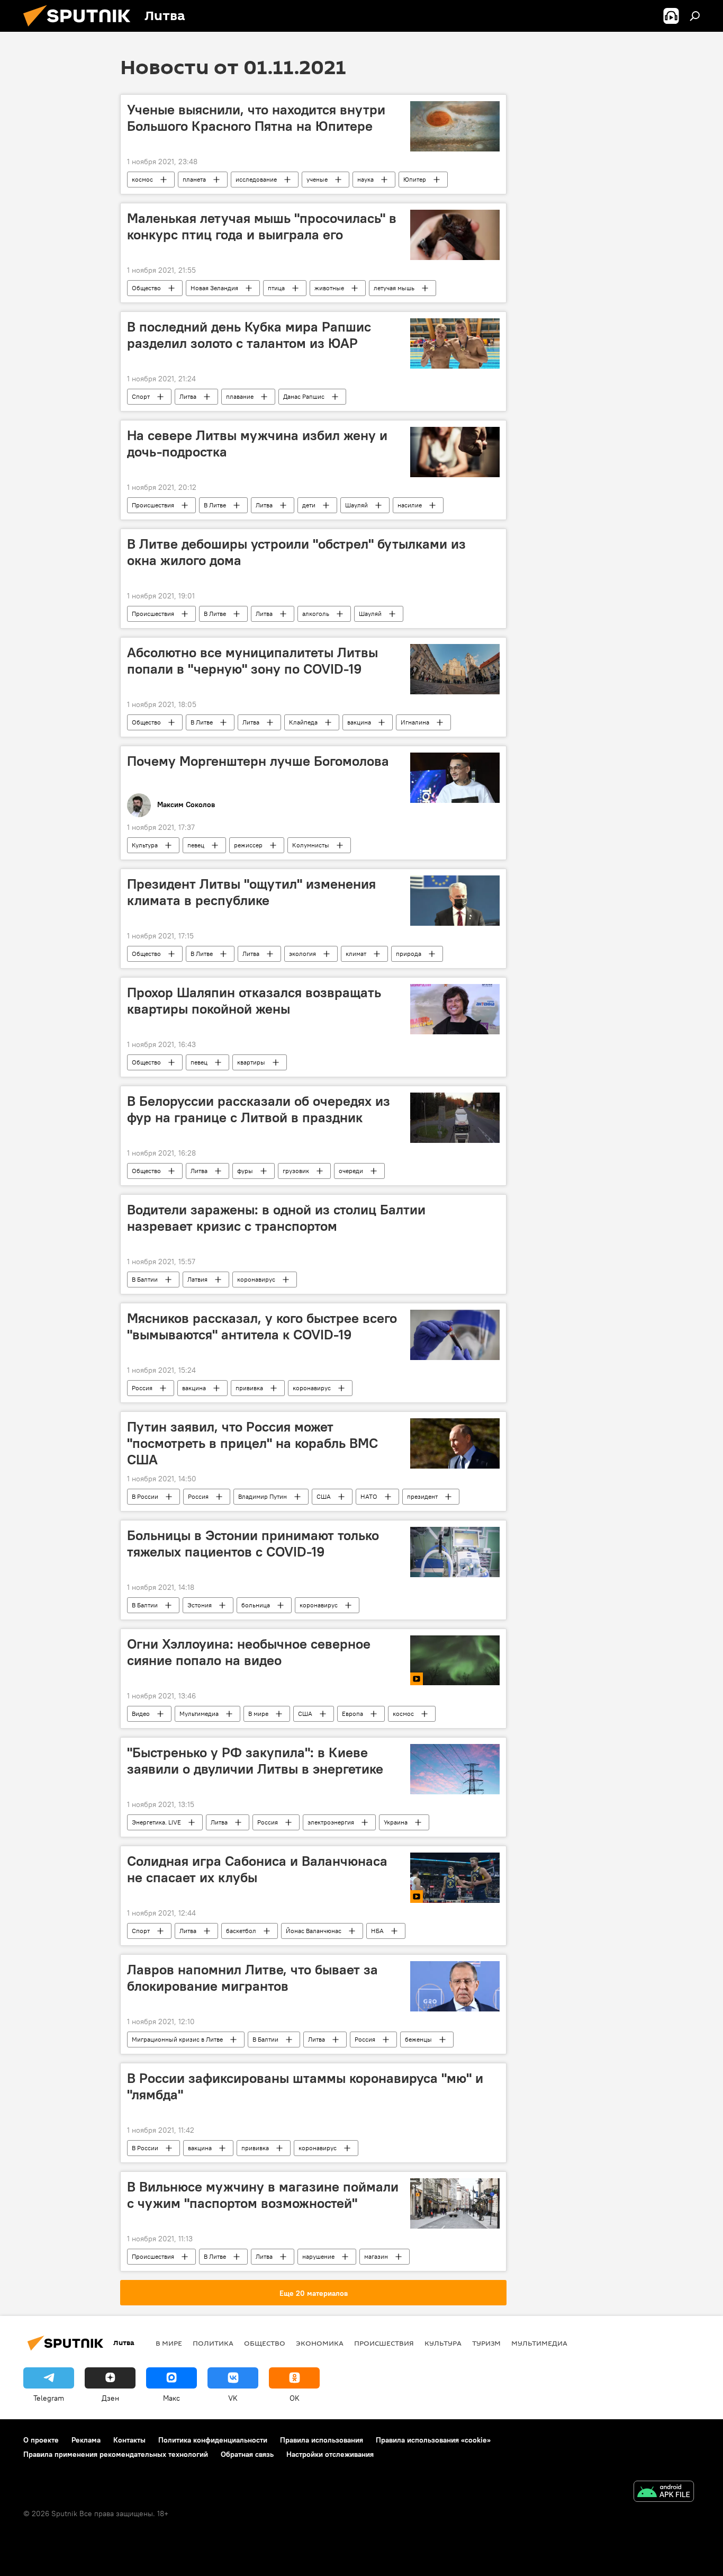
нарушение (318, 2256)
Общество (146, 288)
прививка (249, 1388)
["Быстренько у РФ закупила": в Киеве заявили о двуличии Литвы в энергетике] (455, 1769)
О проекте (41, 2440)
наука (365, 179)
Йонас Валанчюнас (314, 1931)
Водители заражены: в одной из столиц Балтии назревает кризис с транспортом (276, 1218)
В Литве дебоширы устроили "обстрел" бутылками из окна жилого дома (296, 552)
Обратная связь (247, 2454)
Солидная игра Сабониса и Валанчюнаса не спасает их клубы (257, 1869)
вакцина (359, 722)
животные (329, 288)
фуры (245, 1171)
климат (356, 954)
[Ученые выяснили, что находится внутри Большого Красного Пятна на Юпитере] (455, 126)
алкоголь (316, 614)
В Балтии (145, 1279)
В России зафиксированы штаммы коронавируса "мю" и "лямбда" (305, 2086)
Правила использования (322, 2440)
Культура (145, 845)
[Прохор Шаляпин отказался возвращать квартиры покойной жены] (455, 1009)
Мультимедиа (199, 1714)
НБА (377, 1931)
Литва (188, 396)
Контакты (129, 2440)
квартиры (251, 1062)
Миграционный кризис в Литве (177, 2039)
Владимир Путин (263, 1496)
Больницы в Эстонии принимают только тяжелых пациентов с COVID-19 (253, 1544)
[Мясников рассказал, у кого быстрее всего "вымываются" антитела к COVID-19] (455, 1335)
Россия (142, 1388)
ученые (317, 179)
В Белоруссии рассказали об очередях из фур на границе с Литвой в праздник (259, 1109)
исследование (256, 179)
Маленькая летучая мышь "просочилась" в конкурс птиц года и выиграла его (262, 226)
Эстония (200, 1605)
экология (302, 954)
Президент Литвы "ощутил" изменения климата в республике (251, 892)
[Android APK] (664, 2493)
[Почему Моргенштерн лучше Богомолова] (455, 778)
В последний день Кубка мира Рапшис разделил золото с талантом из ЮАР (249, 335)
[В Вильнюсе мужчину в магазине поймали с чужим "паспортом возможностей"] (455, 2203)
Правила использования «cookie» (433, 2440)
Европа (353, 1714)
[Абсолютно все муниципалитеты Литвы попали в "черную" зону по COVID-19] (455, 669)
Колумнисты (311, 845)
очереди (351, 1171)
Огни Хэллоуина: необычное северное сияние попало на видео (249, 1652)
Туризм (486, 2343)
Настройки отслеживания (330, 2454)
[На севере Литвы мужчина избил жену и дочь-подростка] (455, 452)
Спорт (141, 396)
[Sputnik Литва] (81, 29)
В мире (258, 1714)
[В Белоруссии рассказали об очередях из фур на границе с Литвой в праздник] (455, 1118)
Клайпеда (303, 722)
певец (196, 845)
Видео (141, 1714)
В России (145, 1496)
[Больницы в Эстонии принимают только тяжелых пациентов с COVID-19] (455, 1552)
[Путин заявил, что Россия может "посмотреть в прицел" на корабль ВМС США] (455, 1443)
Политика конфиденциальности (213, 2440)
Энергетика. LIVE (156, 1822)
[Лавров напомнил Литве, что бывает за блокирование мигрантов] (455, 1986)
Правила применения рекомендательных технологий (116, 2454)
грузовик (296, 1171)
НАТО (369, 1496)
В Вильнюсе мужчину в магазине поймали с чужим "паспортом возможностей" (263, 2195)
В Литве (215, 505)
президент (422, 1496)
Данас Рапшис (304, 396)
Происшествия (153, 505)
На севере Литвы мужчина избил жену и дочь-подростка (257, 444)
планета (194, 179)
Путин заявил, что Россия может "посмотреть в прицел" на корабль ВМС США (252, 1443)
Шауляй (356, 505)
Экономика (320, 2343)
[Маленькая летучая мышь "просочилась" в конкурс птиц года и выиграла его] (455, 235)
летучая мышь (394, 288)
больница (256, 1605)
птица (276, 288)
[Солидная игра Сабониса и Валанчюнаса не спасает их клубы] (455, 1878)
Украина (396, 1822)
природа (409, 954)
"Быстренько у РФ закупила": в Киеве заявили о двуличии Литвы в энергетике (255, 1761)
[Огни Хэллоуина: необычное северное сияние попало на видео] (455, 1661)
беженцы (418, 2039)
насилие (410, 505)
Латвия (197, 1279)
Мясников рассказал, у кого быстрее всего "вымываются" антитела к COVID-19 (262, 1326)
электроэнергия (331, 1822)
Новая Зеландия (214, 288)
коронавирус (256, 1279)
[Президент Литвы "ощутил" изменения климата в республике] (455, 901)
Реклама (86, 2440)
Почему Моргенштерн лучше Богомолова (258, 761)
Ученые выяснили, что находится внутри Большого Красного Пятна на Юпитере (256, 118)
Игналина (415, 722)
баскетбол (241, 1931)
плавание (240, 396)
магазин (376, 2256)
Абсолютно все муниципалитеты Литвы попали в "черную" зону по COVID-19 (252, 661)
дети (309, 505)
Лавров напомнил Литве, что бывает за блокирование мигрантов (252, 1978)
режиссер (248, 845)
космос (142, 179)
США (324, 1496)
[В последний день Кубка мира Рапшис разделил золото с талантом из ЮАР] (455, 343)
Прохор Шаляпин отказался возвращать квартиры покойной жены (254, 1001)
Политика (213, 2343)
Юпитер (415, 179)
